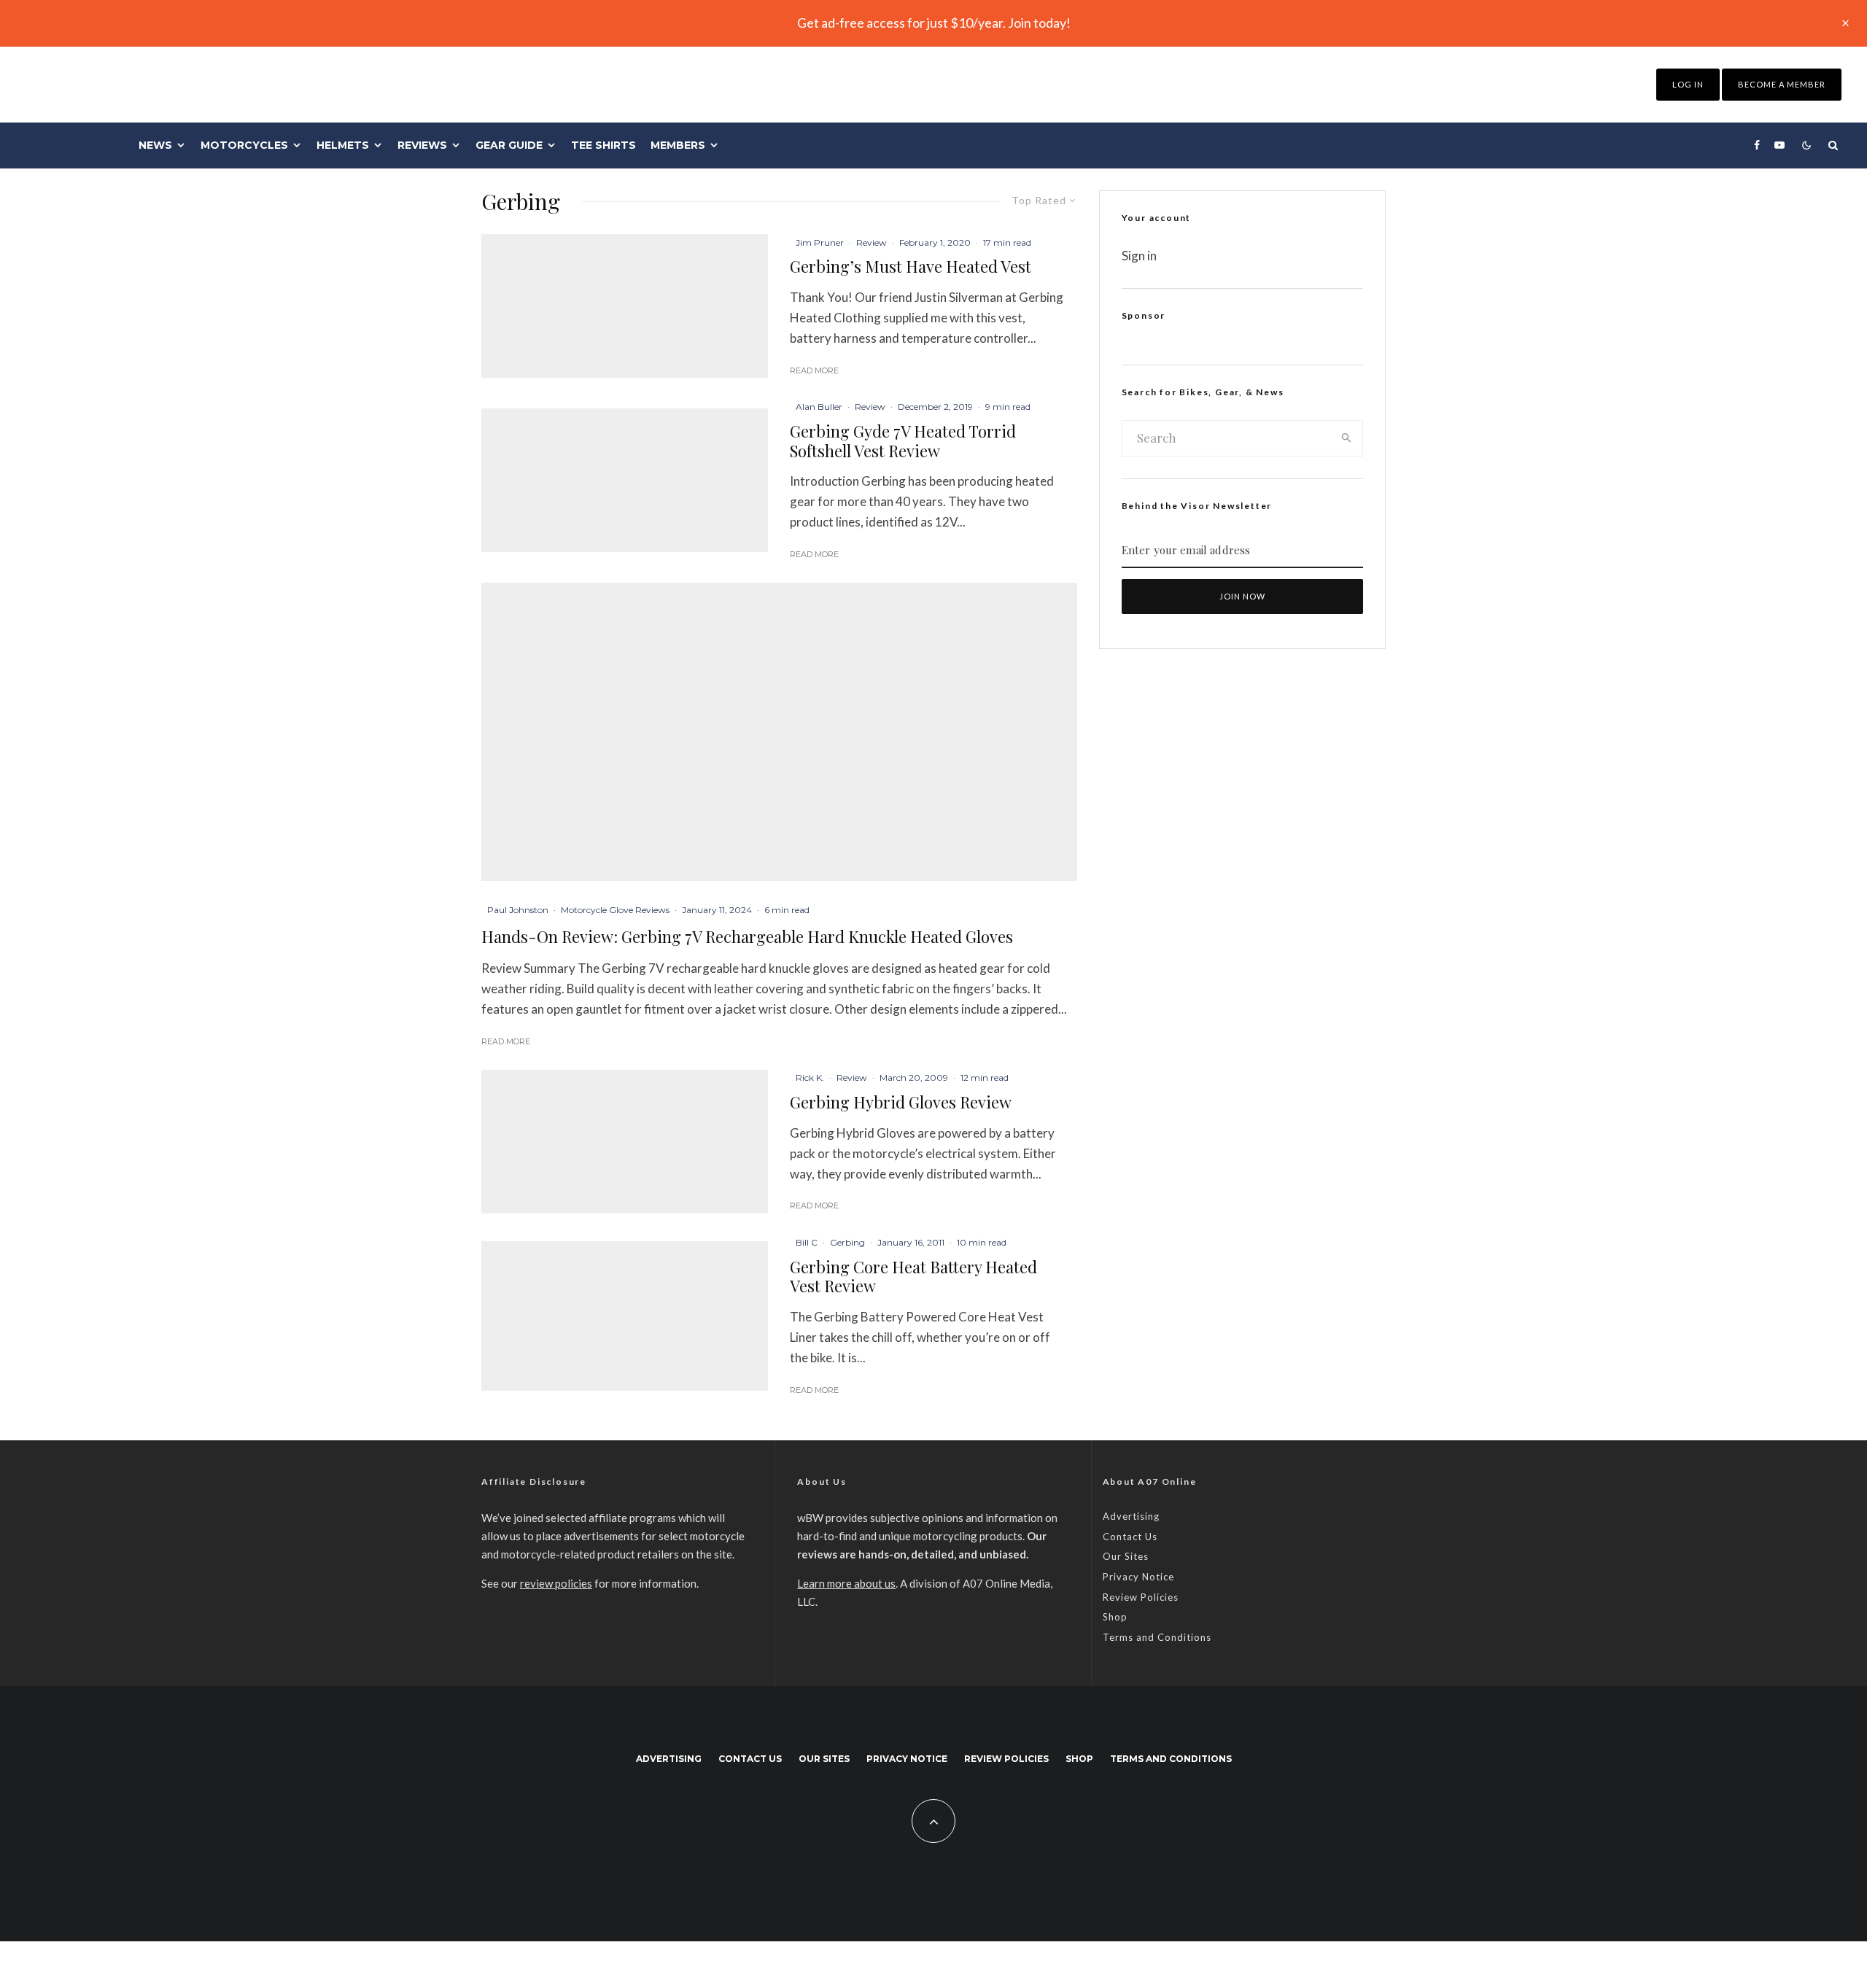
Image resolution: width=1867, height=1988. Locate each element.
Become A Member (1782, 84)
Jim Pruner (820, 242)
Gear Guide (509, 145)
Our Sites (1126, 1556)
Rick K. (810, 1078)
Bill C (807, 1242)
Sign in (1139, 256)
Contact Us (1130, 1537)
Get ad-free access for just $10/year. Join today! (934, 23)
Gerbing (847, 1242)
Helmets (343, 145)
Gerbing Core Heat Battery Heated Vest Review (913, 1277)
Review (872, 242)
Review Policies (1141, 1597)
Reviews (422, 145)
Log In (1688, 84)
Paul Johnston (518, 910)
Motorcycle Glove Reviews (615, 910)
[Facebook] (1757, 145)
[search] (1347, 438)
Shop (1115, 1617)
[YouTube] (1779, 145)
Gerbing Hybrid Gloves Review (901, 1102)
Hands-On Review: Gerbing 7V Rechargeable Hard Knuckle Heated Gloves (747, 937)
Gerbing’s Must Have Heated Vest (911, 266)
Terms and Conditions (1157, 1637)
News (155, 145)
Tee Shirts (603, 145)
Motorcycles (244, 145)
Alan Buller (819, 407)
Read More (814, 370)
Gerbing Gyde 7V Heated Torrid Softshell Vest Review (903, 441)
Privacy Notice (1138, 1577)
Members (678, 145)
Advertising (1131, 1516)
